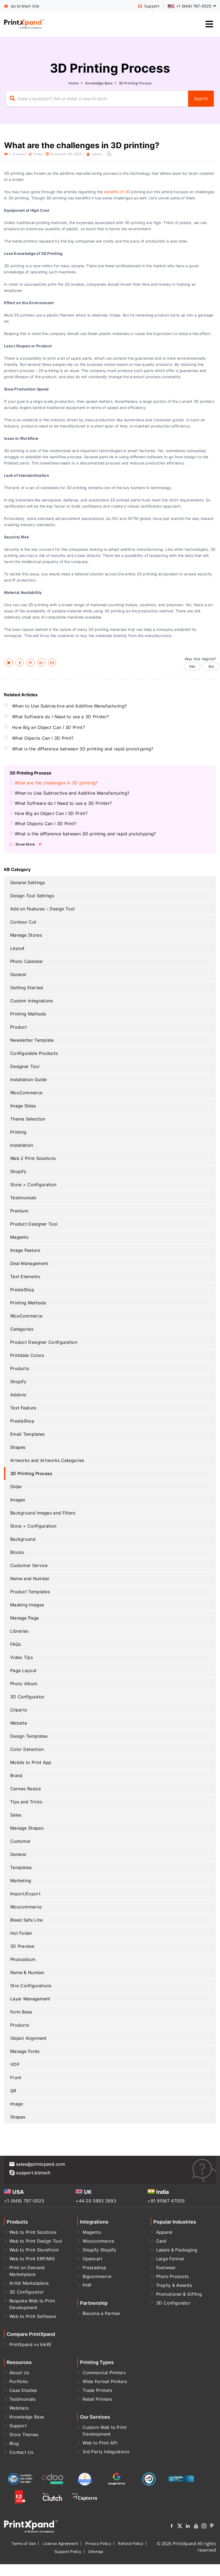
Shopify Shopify (100, 2250)
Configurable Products (34, 1053)
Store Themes (24, 2434)
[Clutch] (52, 2497)
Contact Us (21, 2452)
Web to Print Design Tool (36, 2241)
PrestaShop (22, 1290)
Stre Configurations (31, 1986)
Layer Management (30, 1999)
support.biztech (33, 2173)
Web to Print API (100, 2443)
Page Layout (23, 1670)
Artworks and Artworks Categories (47, 1460)
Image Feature (25, 1250)
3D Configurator (27, 1697)
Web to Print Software (33, 2316)
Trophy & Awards (174, 2285)
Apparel (164, 2232)
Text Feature (23, 1408)
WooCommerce (26, 1093)
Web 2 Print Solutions (33, 1158)
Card (161, 2241)
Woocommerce (26, 1907)
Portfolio (19, 2381)
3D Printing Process (135, 83)
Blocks (17, 1552)
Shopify (18, 1171)
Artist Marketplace (29, 2283)
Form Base (21, 2012)
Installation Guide (28, 1079)
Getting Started (27, 988)
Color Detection (27, 1749)
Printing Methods (28, 1014)
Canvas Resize (25, 1789)
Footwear (166, 2268)
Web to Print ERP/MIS (32, 2259)
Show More (25, 844)
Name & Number (27, 1972)
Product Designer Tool (34, 1224)
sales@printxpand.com (40, 2164)
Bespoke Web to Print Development (32, 2304)
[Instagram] (204, 2527)
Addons (18, 1395)
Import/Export (25, 1894)
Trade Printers (97, 2390)
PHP (87, 2285)
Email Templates (27, 1434)
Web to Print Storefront (34, 2250)
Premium (19, 1211)
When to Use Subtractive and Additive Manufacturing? (69, 706)
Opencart (92, 2259)
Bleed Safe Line (27, 1920)
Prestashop (94, 2268)
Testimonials (23, 1198)
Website (19, 1723)
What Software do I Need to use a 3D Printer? (61, 717)
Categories (22, 1329)
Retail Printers (97, 2399)
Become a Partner (102, 2313)
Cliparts (19, 1710)
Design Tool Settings (32, 896)
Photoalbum (23, 1959)
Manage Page (24, 1618)
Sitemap (96, 2551)
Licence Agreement (60, 2543)
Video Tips (21, 1657)
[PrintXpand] (31, 2526)
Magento (19, 1237)
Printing (18, 1132)
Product (19, 1027)
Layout (17, 948)
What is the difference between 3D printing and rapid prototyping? (83, 749)
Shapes (18, 1447)
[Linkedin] (188, 2527)
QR (13, 2091)
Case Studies (23, 2390)
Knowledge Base (99, 83)
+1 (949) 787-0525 (24, 2201)
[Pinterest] (212, 2527)
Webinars (19, 2408)
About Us (19, 2373)
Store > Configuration (33, 1185)
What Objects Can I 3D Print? (43, 738)
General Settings (28, 883)
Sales (16, 1815)
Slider (16, 1487)
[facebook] (20, 662)
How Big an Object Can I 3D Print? (48, 727)
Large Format (170, 2259)
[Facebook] (172, 2527)
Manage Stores (26, 935)
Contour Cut (23, 922)
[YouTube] (196, 2527)
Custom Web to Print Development (105, 2431)
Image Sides (23, 1106)
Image (17, 2104)
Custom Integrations (32, 1001)
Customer (20, 1841)
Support (18, 2426)
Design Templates (29, 1736)
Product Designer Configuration (44, 1342)
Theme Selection (28, 1119)
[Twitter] (180, 2527)
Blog (14, 2443)
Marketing (21, 1881)
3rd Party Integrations (106, 2452)
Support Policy (68, 2551)
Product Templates (30, 1592)
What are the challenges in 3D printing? (56, 783)
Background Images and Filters (43, 1513)
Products (20, 1368)
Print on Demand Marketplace (27, 2271)
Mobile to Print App (31, 1762)
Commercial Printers (104, 2373)
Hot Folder (21, 1933)
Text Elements (25, 1276)
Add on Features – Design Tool (43, 909)
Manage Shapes (27, 1828)
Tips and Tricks (26, 1802)
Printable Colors (27, 1355)
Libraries (19, 1631)
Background (23, 1539)
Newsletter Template (32, 1040)
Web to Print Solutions (33, 2232)
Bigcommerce (97, 2276)
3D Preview (22, 1946)
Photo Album (24, 1684)
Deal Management (29, 1263)
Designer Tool (25, 1066)
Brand (16, 1775)
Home (74, 83)
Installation (22, 1145)
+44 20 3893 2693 (96, 2201)
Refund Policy (131, 2543)
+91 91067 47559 (166, 2201)
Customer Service (29, 1565)
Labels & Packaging (177, 2250)
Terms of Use (24, 2543)
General (18, 974)
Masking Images (27, 1605)
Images (18, 1500)
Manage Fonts (25, 2051)
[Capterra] (85, 2497)
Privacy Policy (98, 2543)
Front (16, 2078)
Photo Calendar (27, 961)
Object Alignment (28, 2038)
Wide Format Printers (105, 2381)
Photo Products (173, 2276)
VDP (15, 2064)
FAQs (15, 1644)
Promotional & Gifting (179, 2294)
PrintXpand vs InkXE (31, 2344)
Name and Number (30, 1579)
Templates (21, 1867)
